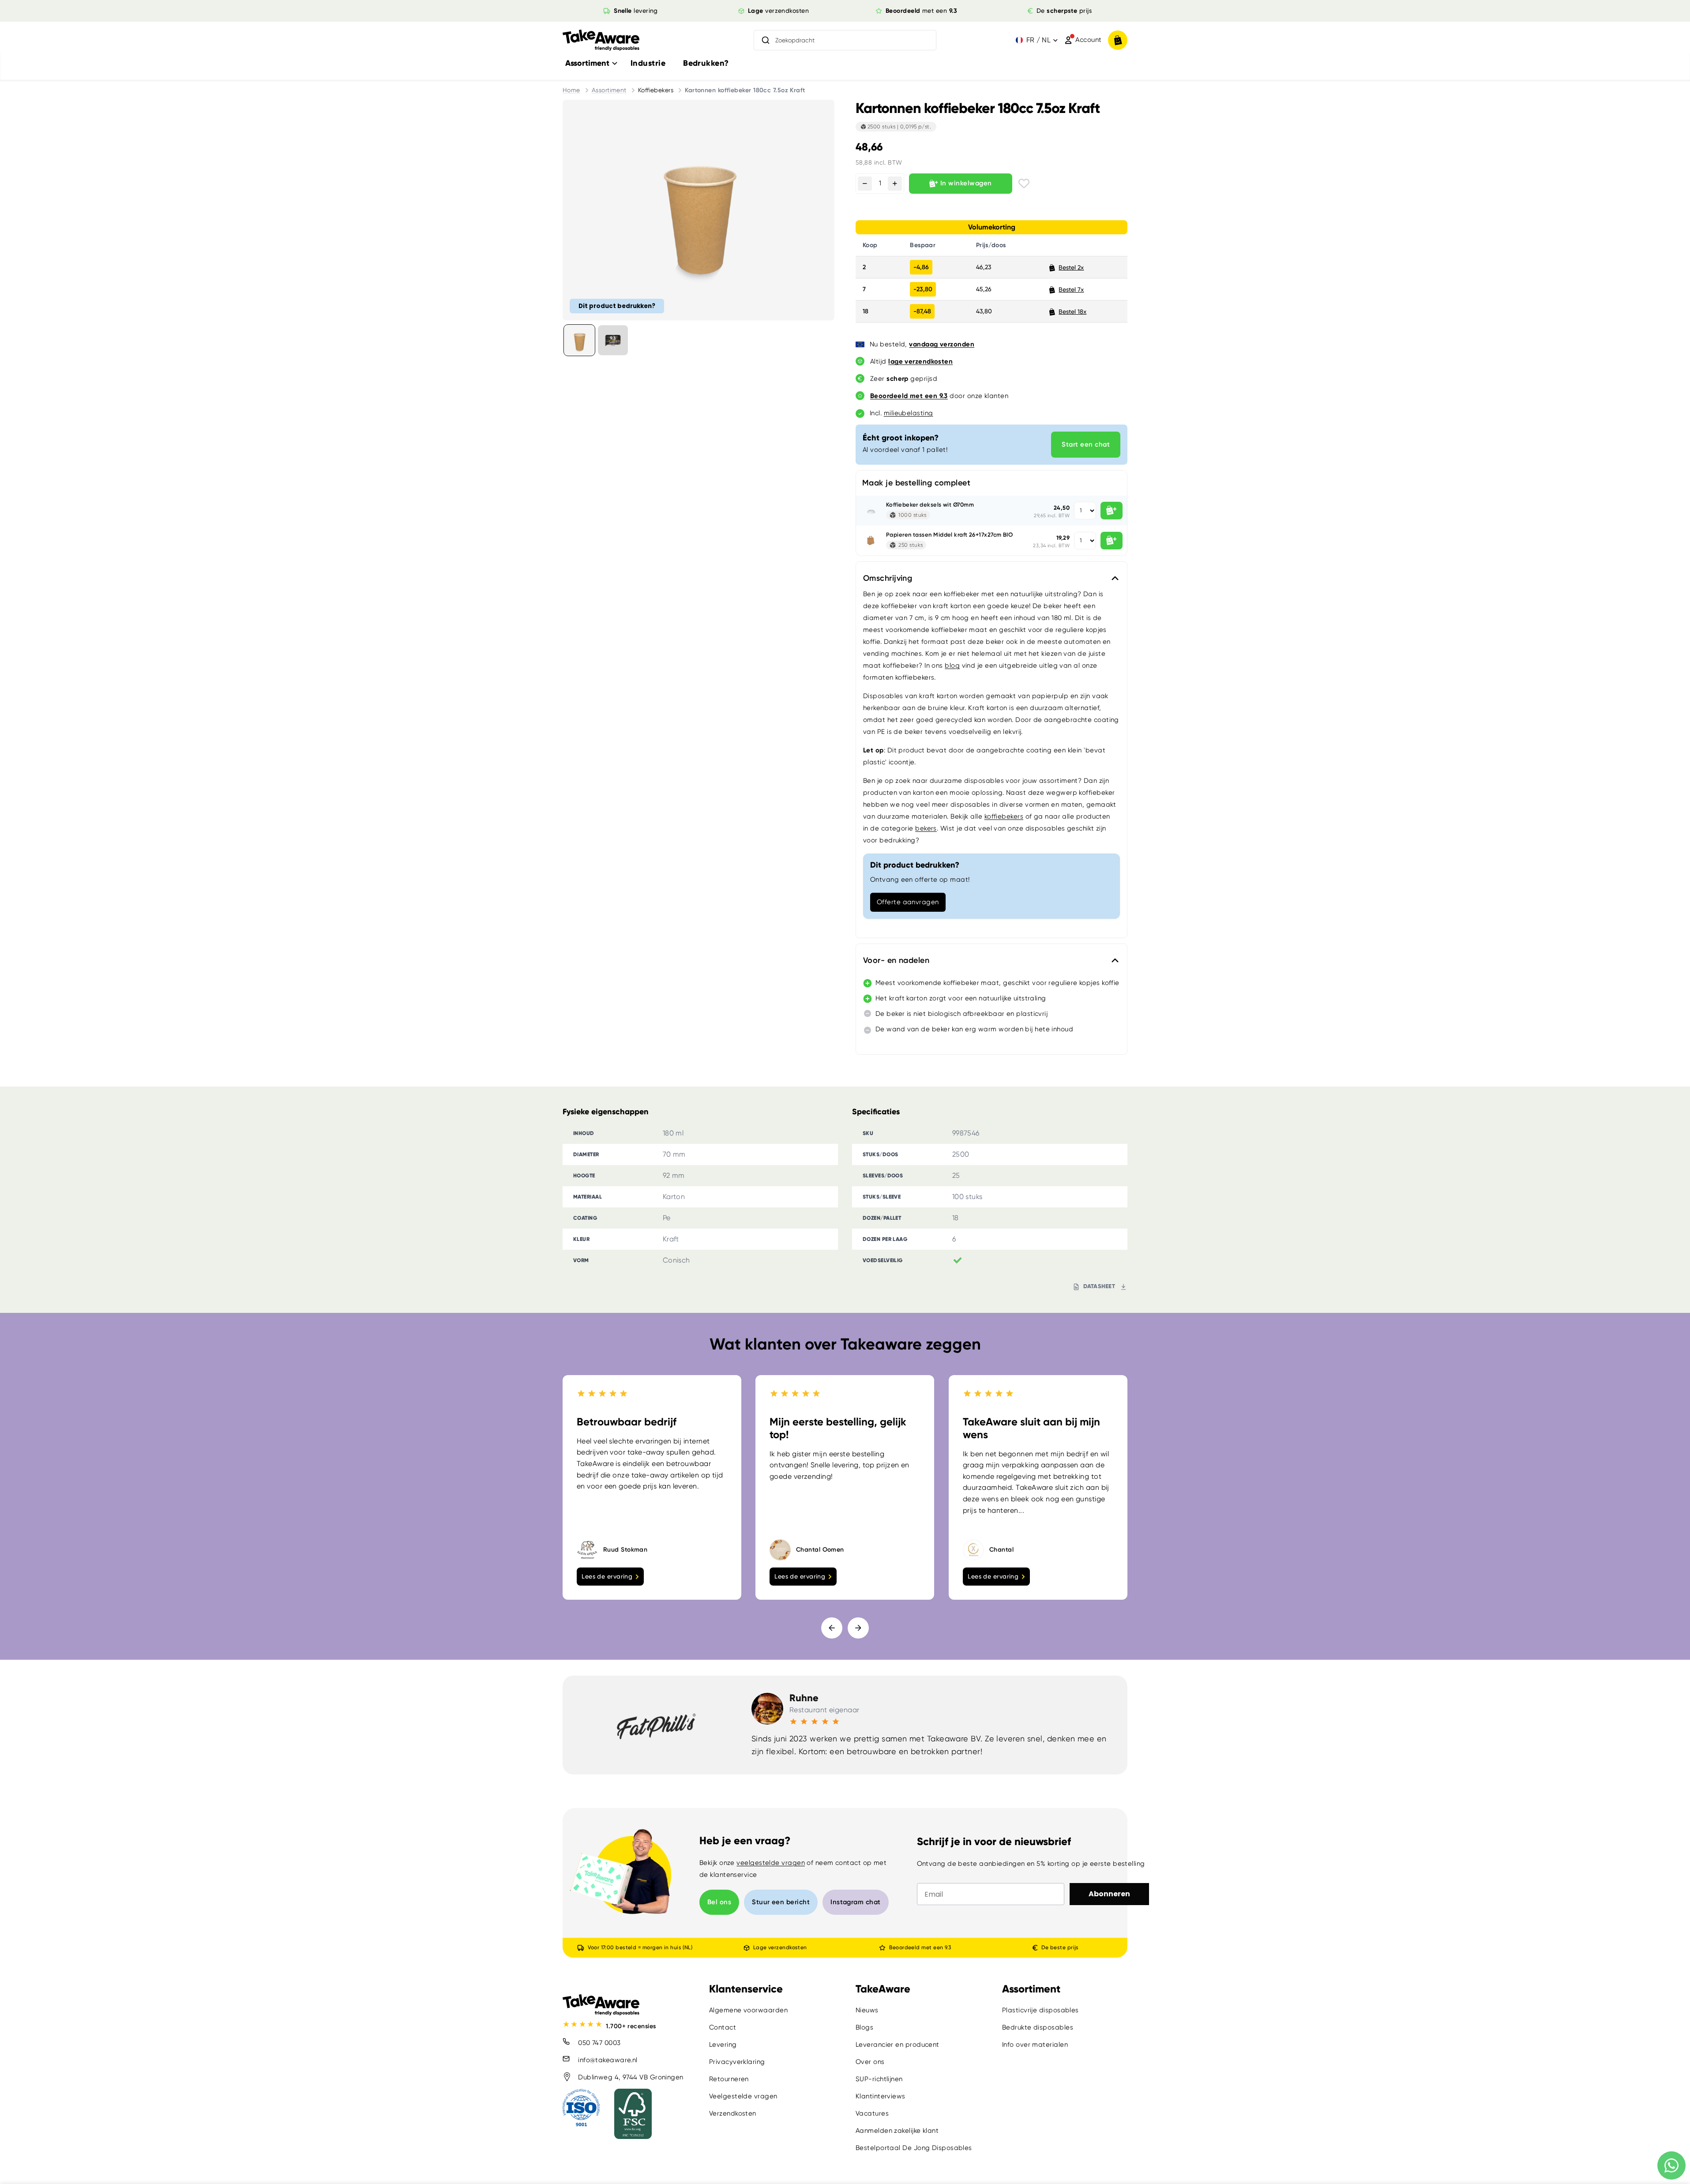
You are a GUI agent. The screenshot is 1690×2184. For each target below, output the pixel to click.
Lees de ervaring (607, 1576)
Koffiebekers (656, 90)
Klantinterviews (881, 2096)
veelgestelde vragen (771, 1863)
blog (952, 665)
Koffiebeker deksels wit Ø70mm (930, 505)
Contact (723, 2027)
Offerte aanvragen (908, 902)
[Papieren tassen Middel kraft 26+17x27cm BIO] (871, 541)
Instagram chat (855, 1902)
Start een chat (1086, 444)
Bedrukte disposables (1038, 2027)
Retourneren (729, 2079)
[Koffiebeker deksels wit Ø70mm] (871, 511)
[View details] (613, 340)
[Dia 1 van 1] (579, 340)
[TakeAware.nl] (601, 40)
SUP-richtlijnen (879, 2079)
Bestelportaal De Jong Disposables (914, 2148)
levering (636, 11)
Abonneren (1109, 1894)
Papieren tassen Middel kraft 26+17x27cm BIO (949, 535)
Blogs (864, 2027)
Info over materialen (1035, 2045)
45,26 (984, 289)
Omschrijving (888, 578)
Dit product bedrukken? (617, 306)
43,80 (984, 311)
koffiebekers (1004, 816)
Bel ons (719, 1902)
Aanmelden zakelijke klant (897, 2131)
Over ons (870, 2062)
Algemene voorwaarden (748, 2010)
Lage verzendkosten (780, 1947)
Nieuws (867, 2010)
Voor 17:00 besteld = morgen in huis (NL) (640, 1947)
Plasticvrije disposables (1040, 2010)
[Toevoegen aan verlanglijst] (1024, 183)
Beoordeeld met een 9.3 (920, 1947)
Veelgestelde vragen (743, 2096)
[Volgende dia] (858, 1628)
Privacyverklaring (737, 2062)
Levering (723, 2045)
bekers (926, 828)
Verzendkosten (733, 2113)
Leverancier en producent (898, 2045)
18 (866, 311)
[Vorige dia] (832, 1628)
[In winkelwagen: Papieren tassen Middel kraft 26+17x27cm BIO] (1112, 541)
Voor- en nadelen (896, 960)
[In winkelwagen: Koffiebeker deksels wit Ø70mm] (1112, 511)
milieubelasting (909, 413)
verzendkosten (778, 11)
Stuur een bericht (781, 1902)
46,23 (984, 267)
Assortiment (609, 90)
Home (571, 90)
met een (922, 11)
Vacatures (872, 2113)
